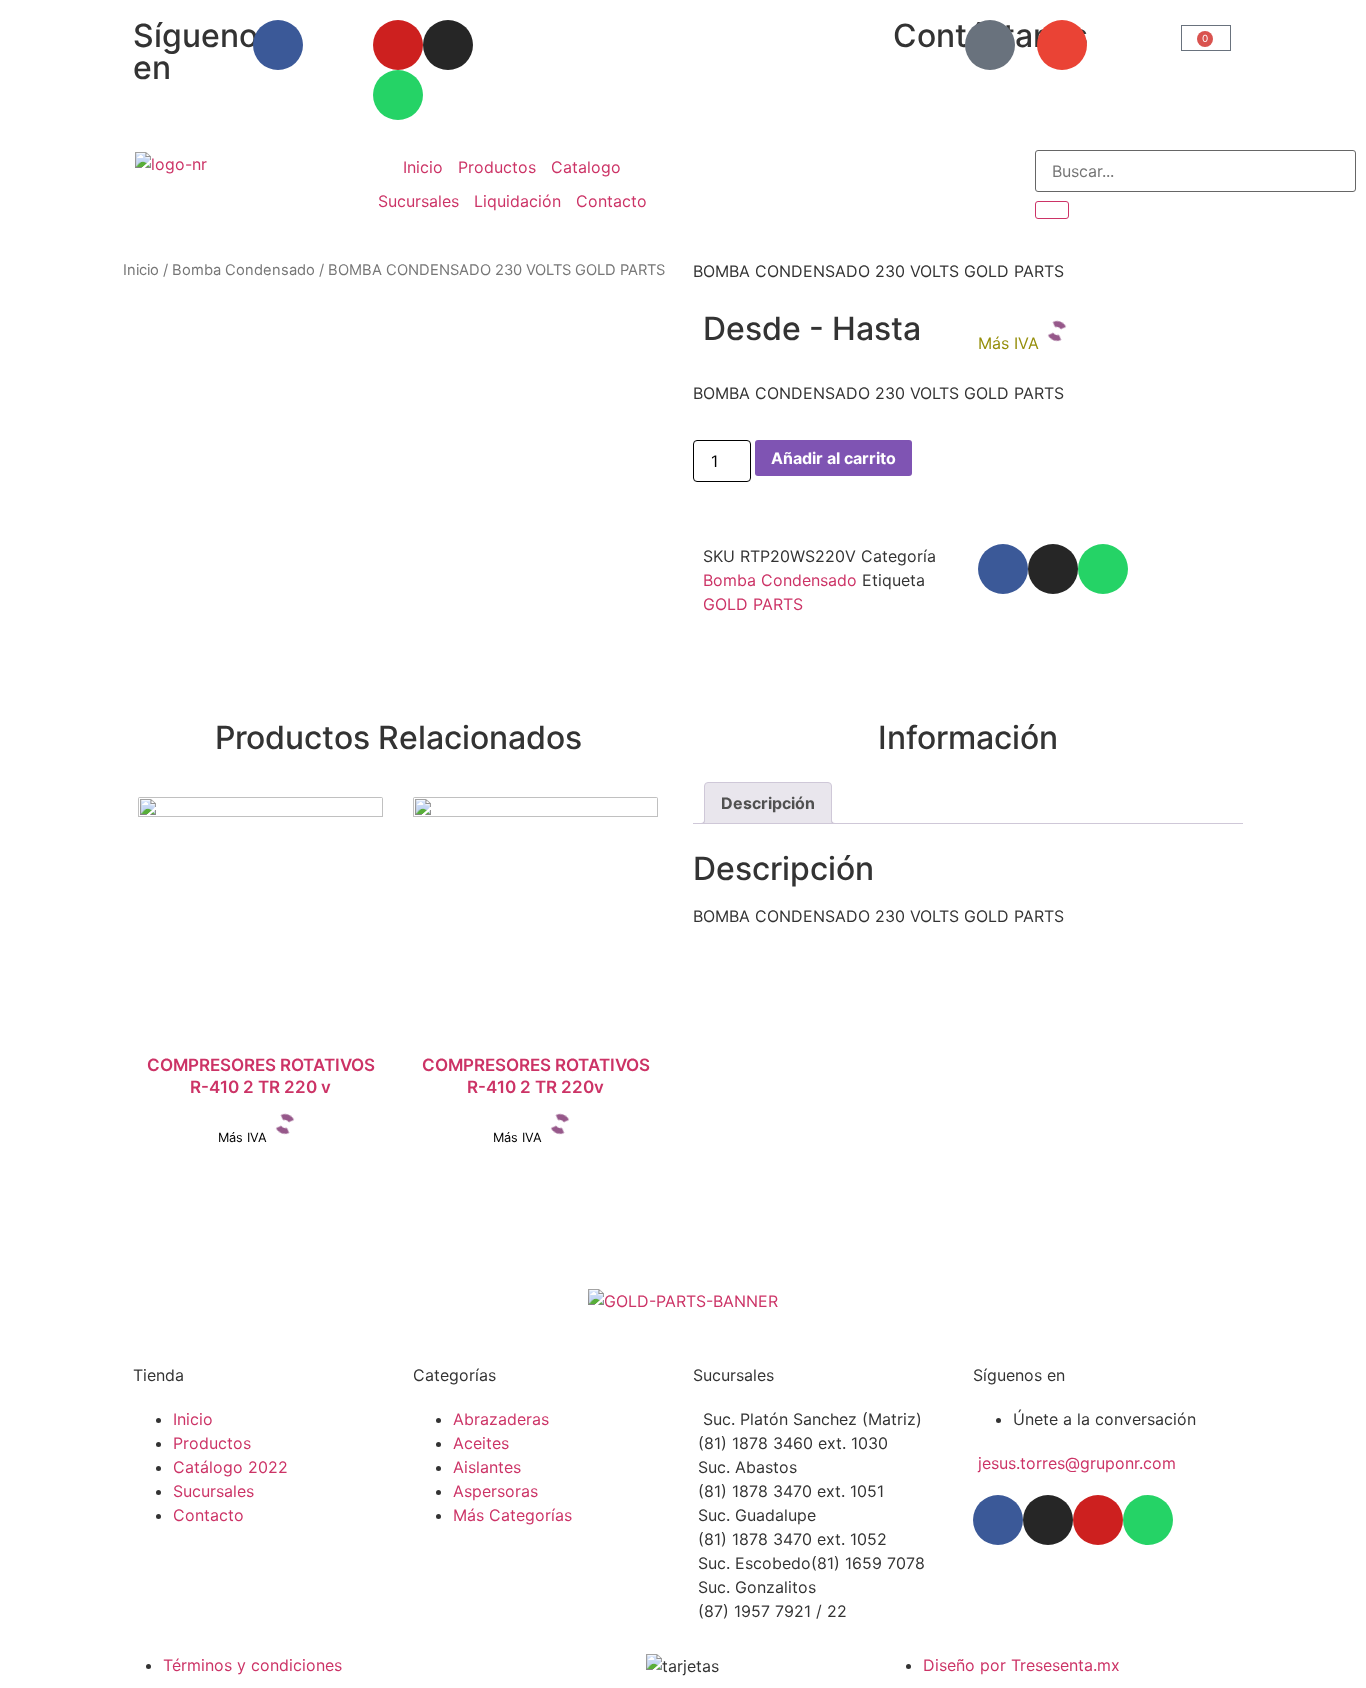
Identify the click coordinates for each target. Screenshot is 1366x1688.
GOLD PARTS (753, 604)
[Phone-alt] (990, 45)
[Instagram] (448, 45)
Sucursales (418, 201)
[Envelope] (1062, 45)
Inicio (423, 167)
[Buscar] (1052, 210)
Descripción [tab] (768, 803)
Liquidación (517, 201)
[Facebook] (278, 45)
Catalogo (586, 167)
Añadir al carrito (833, 458)
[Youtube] (398, 45)
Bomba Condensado (243, 270)
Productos (497, 167)
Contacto (611, 201)
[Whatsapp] (398, 95)
